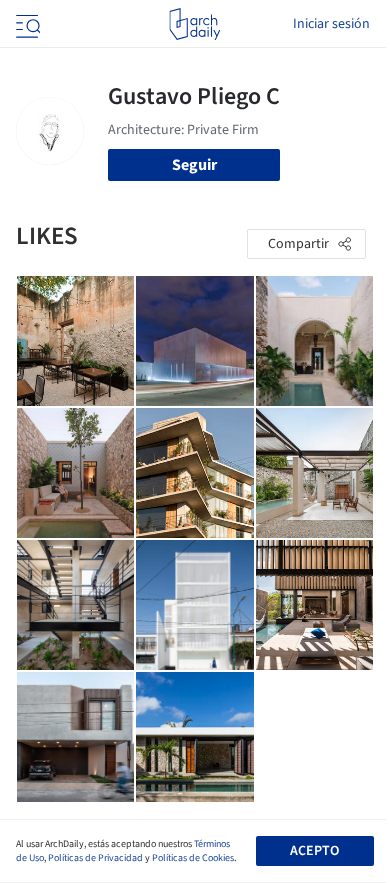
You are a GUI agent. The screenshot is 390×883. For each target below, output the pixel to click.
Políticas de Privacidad (95, 858)
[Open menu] (26, 24)
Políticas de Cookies (193, 858)
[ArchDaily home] (194, 24)
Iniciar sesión (331, 24)
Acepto (314, 851)
